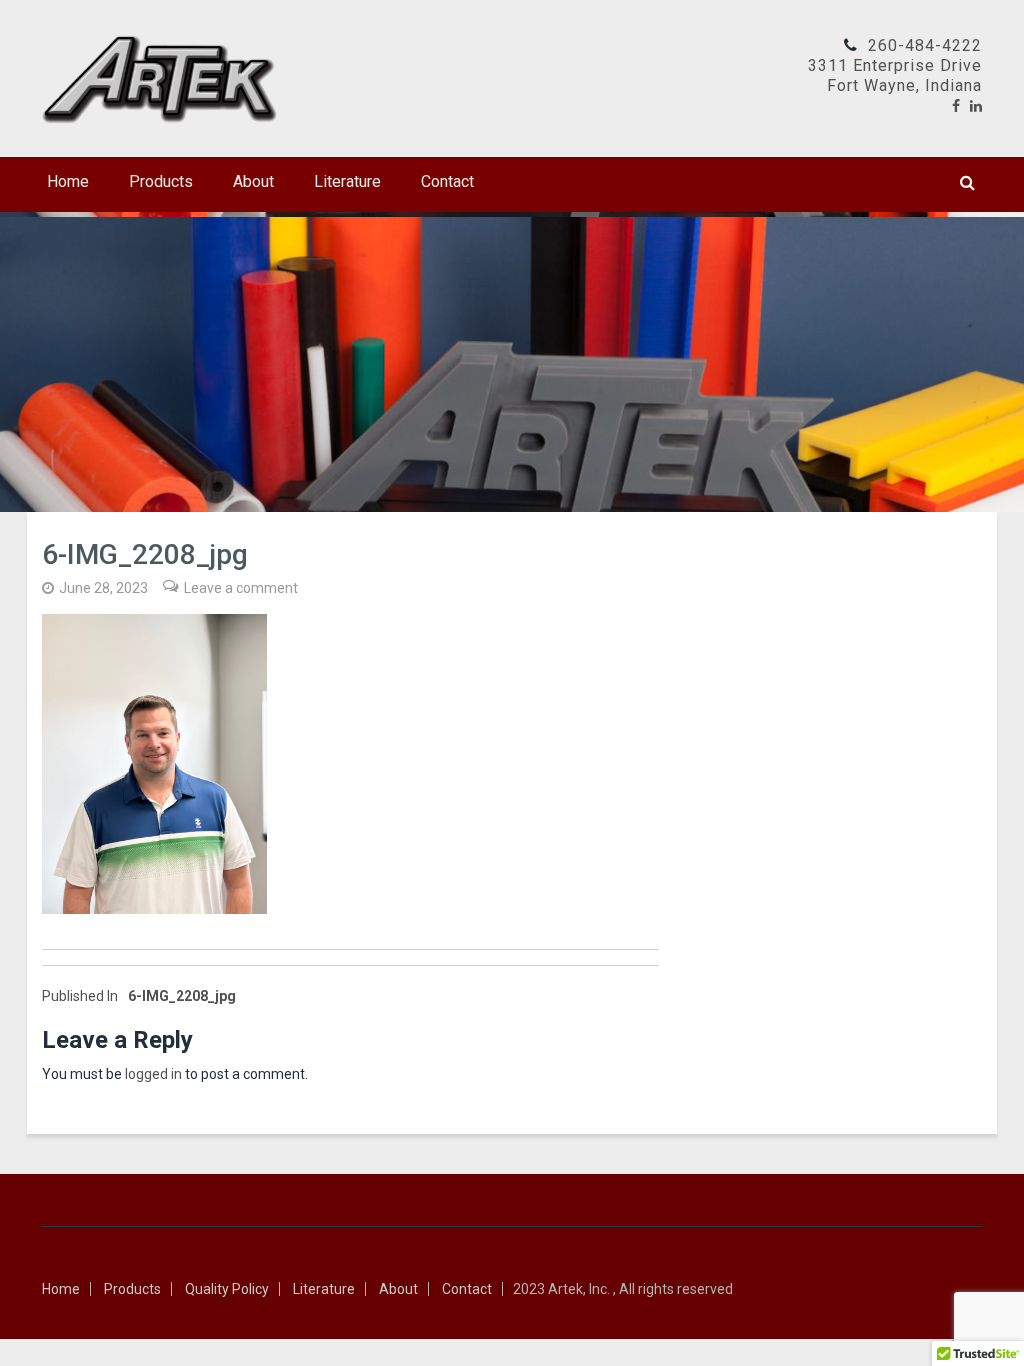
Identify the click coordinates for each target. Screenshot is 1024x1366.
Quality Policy (227, 1289)
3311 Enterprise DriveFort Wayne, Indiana (895, 75)
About (253, 181)
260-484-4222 (925, 45)
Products (161, 181)
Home (68, 181)
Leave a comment (241, 588)
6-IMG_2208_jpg (139, 996)
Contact (447, 181)
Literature (347, 181)
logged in (153, 1074)
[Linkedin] (976, 106)
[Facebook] (956, 106)
